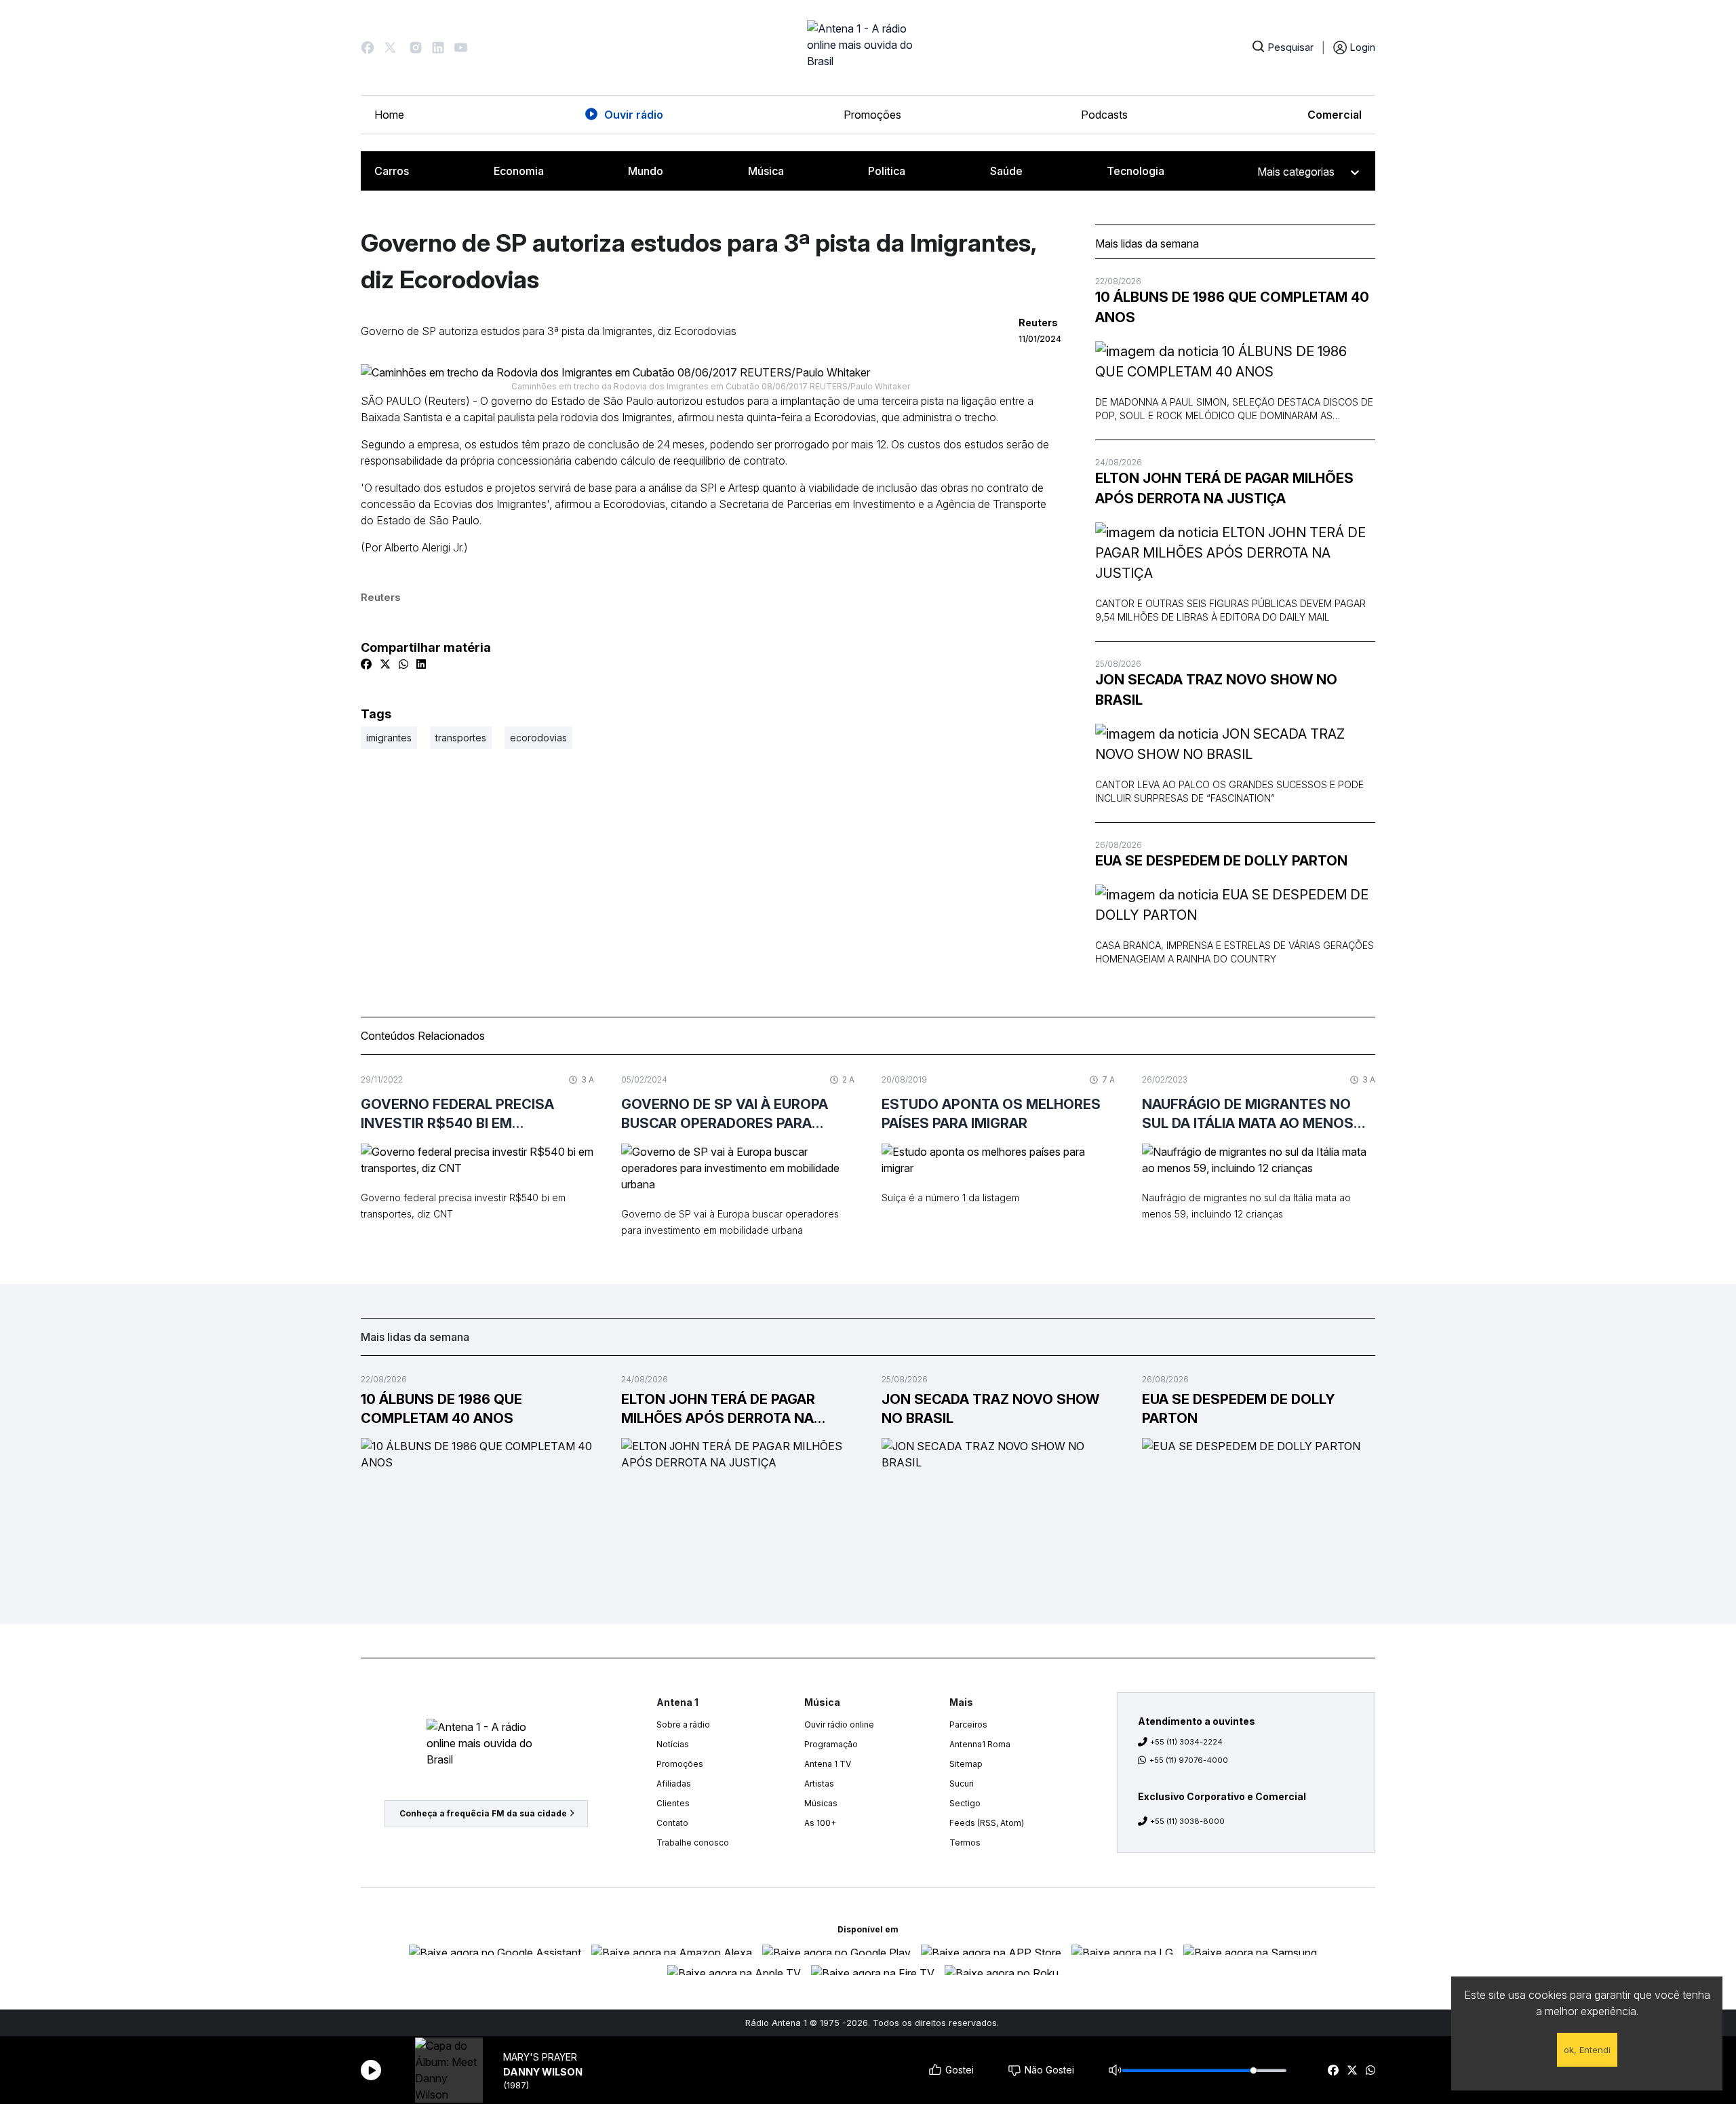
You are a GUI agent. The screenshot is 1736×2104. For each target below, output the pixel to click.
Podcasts (1104, 115)
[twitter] (1352, 2070)
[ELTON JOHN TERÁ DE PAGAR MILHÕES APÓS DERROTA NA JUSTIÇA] (1235, 553)
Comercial (1335, 115)
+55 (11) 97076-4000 (1189, 1760)
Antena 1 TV (828, 1764)
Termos (965, 1843)
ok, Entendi (1587, 2050)
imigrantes (389, 738)
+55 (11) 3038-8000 (1187, 1821)
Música (766, 171)
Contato (672, 1823)
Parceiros (968, 1725)
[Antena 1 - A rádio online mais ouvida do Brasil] (868, 47)
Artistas (819, 1784)
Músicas (821, 1803)
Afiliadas (674, 1784)
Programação (831, 1744)
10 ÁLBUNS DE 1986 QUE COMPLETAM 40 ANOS (1232, 307)
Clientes (673, 1803)
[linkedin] (421, 664)
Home (389, 115)
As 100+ (820, 1823)
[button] (368, 47)
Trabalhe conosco (693, 1843)
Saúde (1006, 171)
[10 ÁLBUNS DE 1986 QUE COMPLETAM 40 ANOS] (1235, 362)
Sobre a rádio (683, 1725)
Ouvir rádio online (839, 1725)
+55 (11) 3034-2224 (1186, 1742)
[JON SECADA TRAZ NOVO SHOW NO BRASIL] (1235, 744)
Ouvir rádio (634, 115)
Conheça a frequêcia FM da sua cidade (483, 1813)
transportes (461, 738)
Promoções (872, 115)
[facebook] (1333, 2070)
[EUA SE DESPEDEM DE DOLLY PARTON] (1235, 905)
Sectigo (965, 1803)
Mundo (646, 171)
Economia (519, 171)
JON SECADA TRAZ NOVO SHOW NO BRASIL (1216, 690)
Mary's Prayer (540, 2057)
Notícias (673, 1744)
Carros (392, 171)
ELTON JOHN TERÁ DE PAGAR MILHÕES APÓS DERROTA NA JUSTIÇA (1224, 488)
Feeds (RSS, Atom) (987, 1823)
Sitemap (966, 1764)
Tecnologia (1136, 171)
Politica (887, 171)
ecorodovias (538, 738)
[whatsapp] (1370, 2070)
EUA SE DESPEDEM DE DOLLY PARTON (1221, 861)
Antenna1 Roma (980, 1744)
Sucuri (962, 1784)
